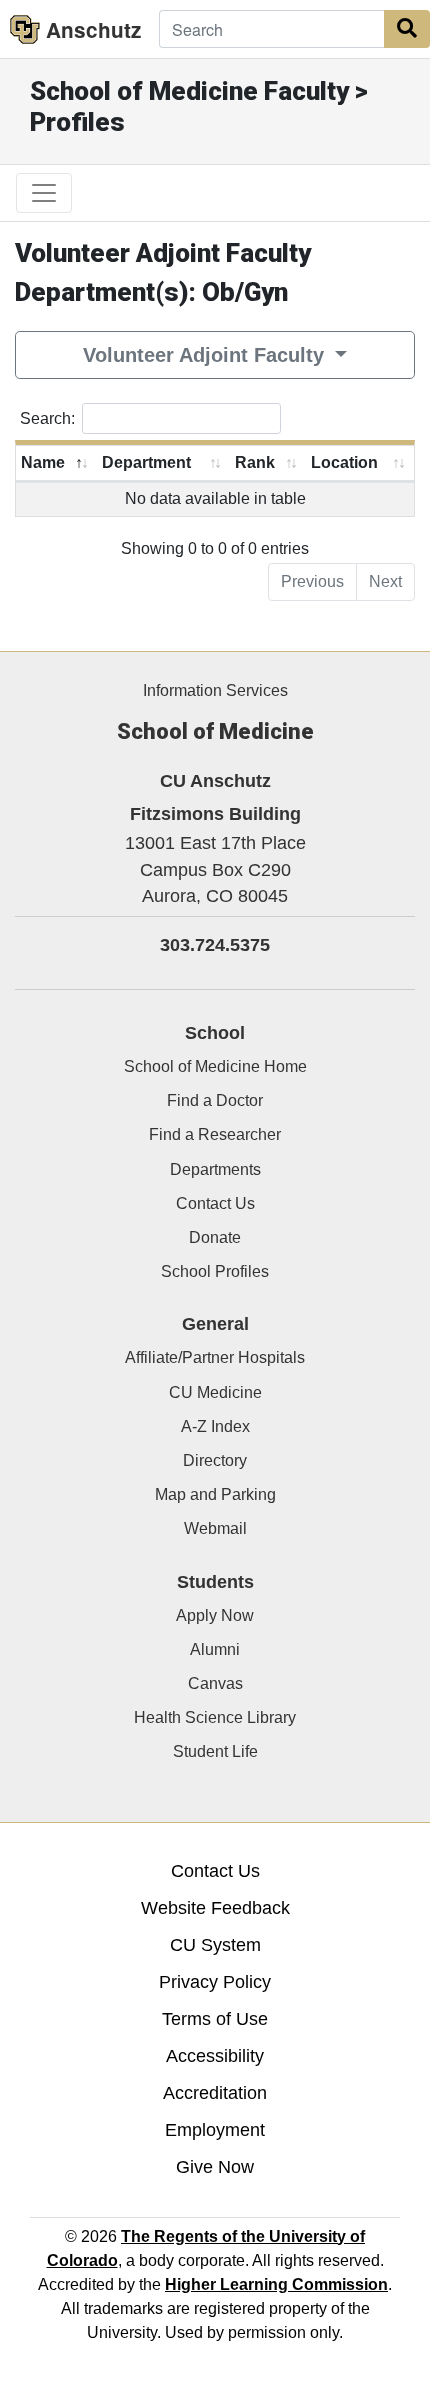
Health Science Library (215, 1717)
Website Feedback (215, 1908)
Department (146, 462)
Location (344, 462)
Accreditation (215, 2093)
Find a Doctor (215, 1100)
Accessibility (215, 2056)
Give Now (215, 2167)
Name (43, 462)
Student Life (215, 1751)
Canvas (215, 1683)
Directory (215, 1460)
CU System (215, 1945)
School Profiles (215, 1271)
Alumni (215, 1649)
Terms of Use (215, 2019)
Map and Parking (215, 1494)
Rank (255, 462)
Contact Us (215, 1203)
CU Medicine (215, 1392)
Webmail (215, 1528)
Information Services (215, 690)
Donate (215, 1237)
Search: (47, 417)
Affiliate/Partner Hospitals (215, 1357)
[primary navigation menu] (44, 193)
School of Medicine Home (215, 1066)
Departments (215, 1169)
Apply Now (215, 1615)
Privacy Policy (215, 1982)
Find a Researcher (215, 1134)
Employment (215, 2130)
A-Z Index (215, 1426)
